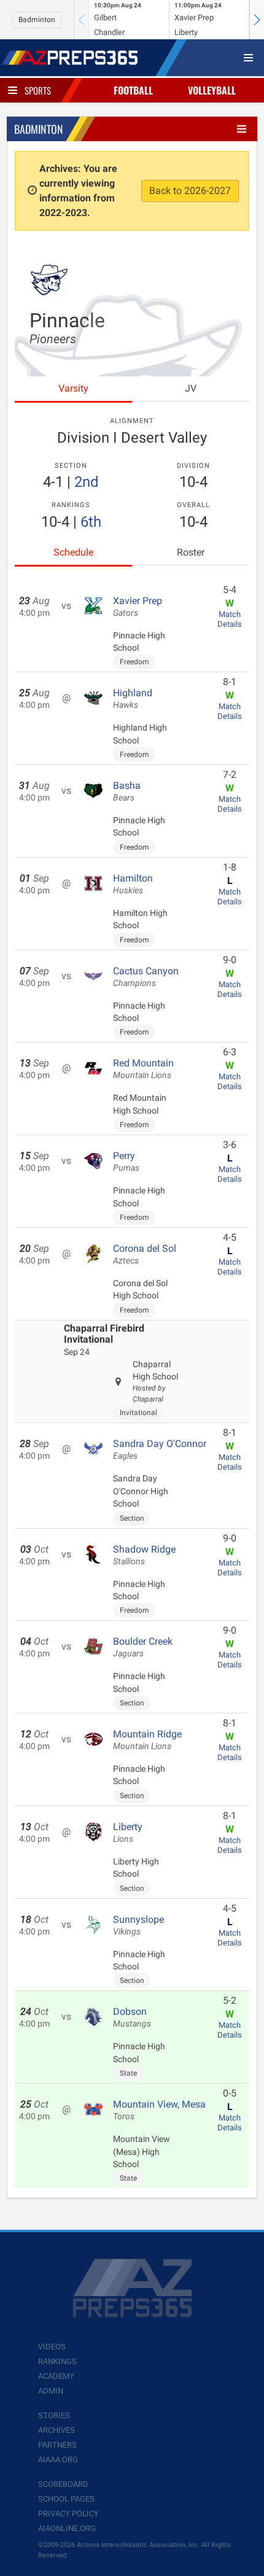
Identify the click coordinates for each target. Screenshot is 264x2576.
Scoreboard (63, 2484)
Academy (56, 2376)
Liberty (128, 1833)
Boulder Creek (143, 1647)
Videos (52, 2347)
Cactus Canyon (146, 977)
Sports (38, 90)
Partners (57, 2445)
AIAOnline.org (67, 2528)
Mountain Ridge (147, 1740)
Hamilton (133, 884)
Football (133, 90)
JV (191, 388)
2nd (87, 482)
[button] (257, 20)
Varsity (73, 388)
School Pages (66, 2499)
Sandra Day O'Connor (160, 1449)
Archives (56, 2430)
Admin (51, 2391)
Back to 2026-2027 (190, 191)
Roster (191, 552)
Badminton (37, 20)
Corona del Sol (145, 1254)
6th (91, 522)
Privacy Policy (68, 2514)
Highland (133, 699)
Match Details (230, 619)
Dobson (132, 2017)
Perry (126, 1162)
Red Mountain (143, 1069)
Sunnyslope (138, 1925)
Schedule (73, 552)
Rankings (57, 2361)
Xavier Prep (138, 607)
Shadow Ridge (144, 1555)
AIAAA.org (58, 2460)
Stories (54, 2415)
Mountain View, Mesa (159, 2110)
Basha (127, 791)
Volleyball (212, 90)
